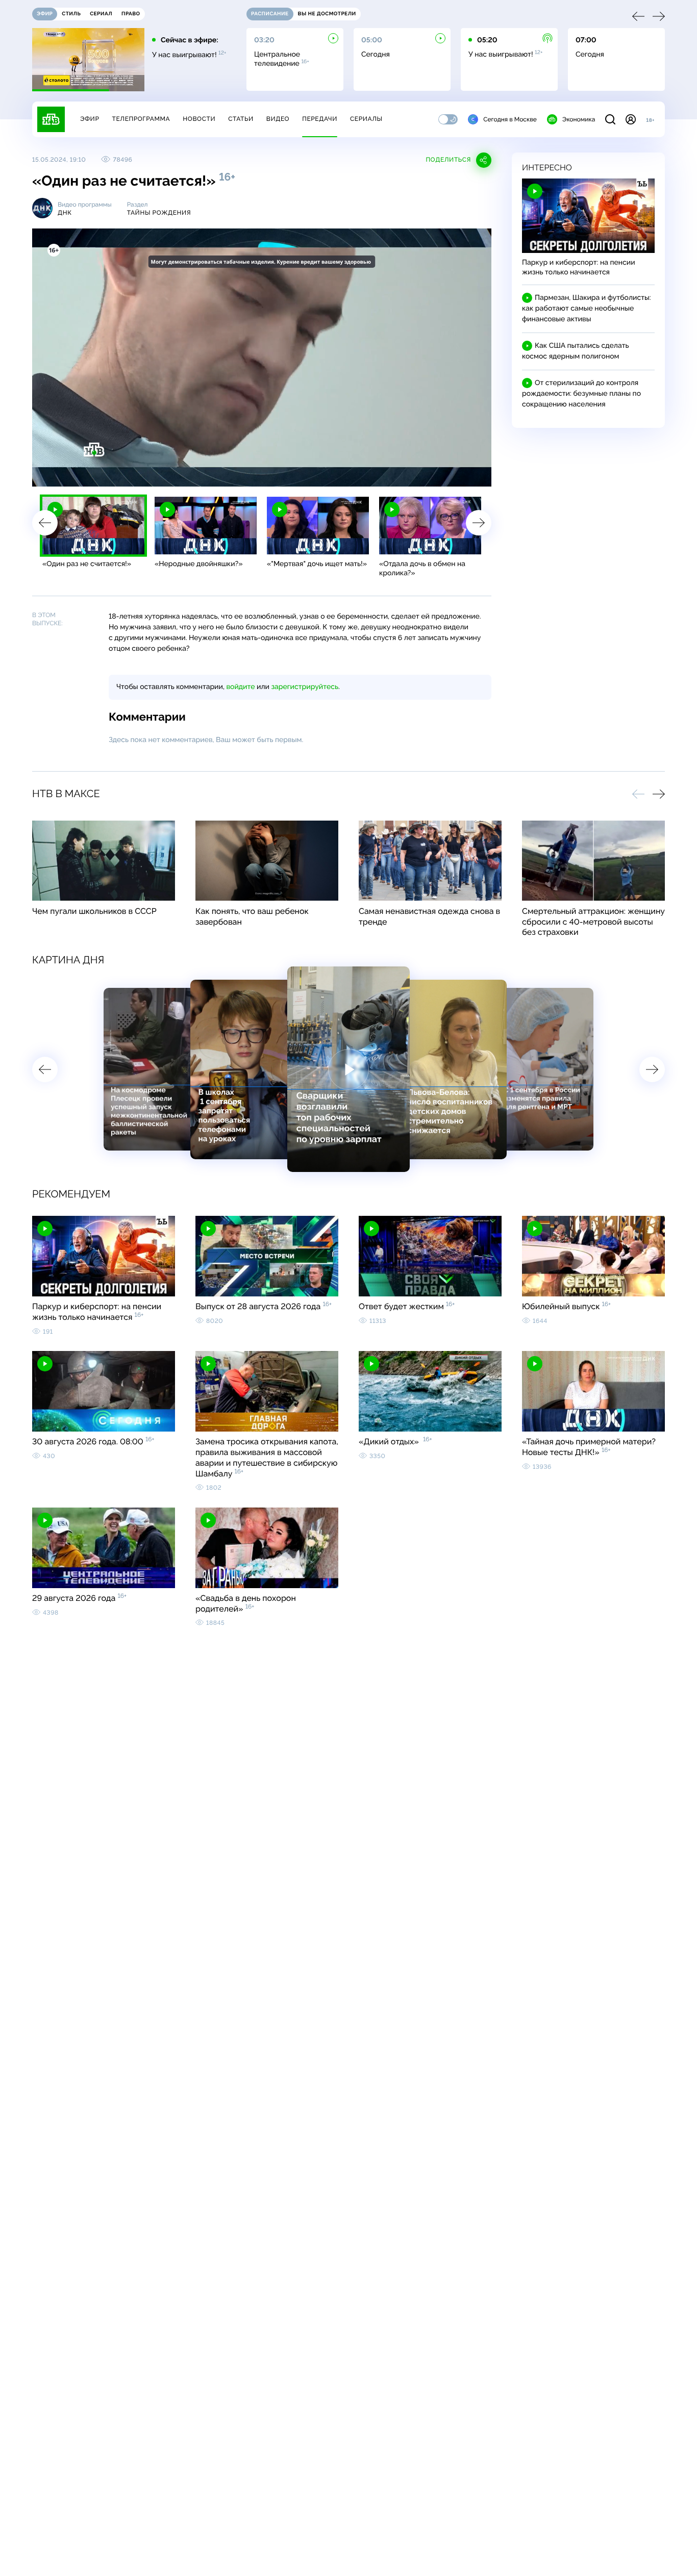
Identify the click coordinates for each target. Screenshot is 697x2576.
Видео (278, 119)
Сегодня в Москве (510, 119)
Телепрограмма (141, 119)
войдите (240, 687)
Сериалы (366, 119)
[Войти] (631, 119)
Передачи (320, 119)
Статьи (241, 119)
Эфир (90, 119)
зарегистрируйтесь (305, 687)
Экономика (579, 119)
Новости (199, 119)
